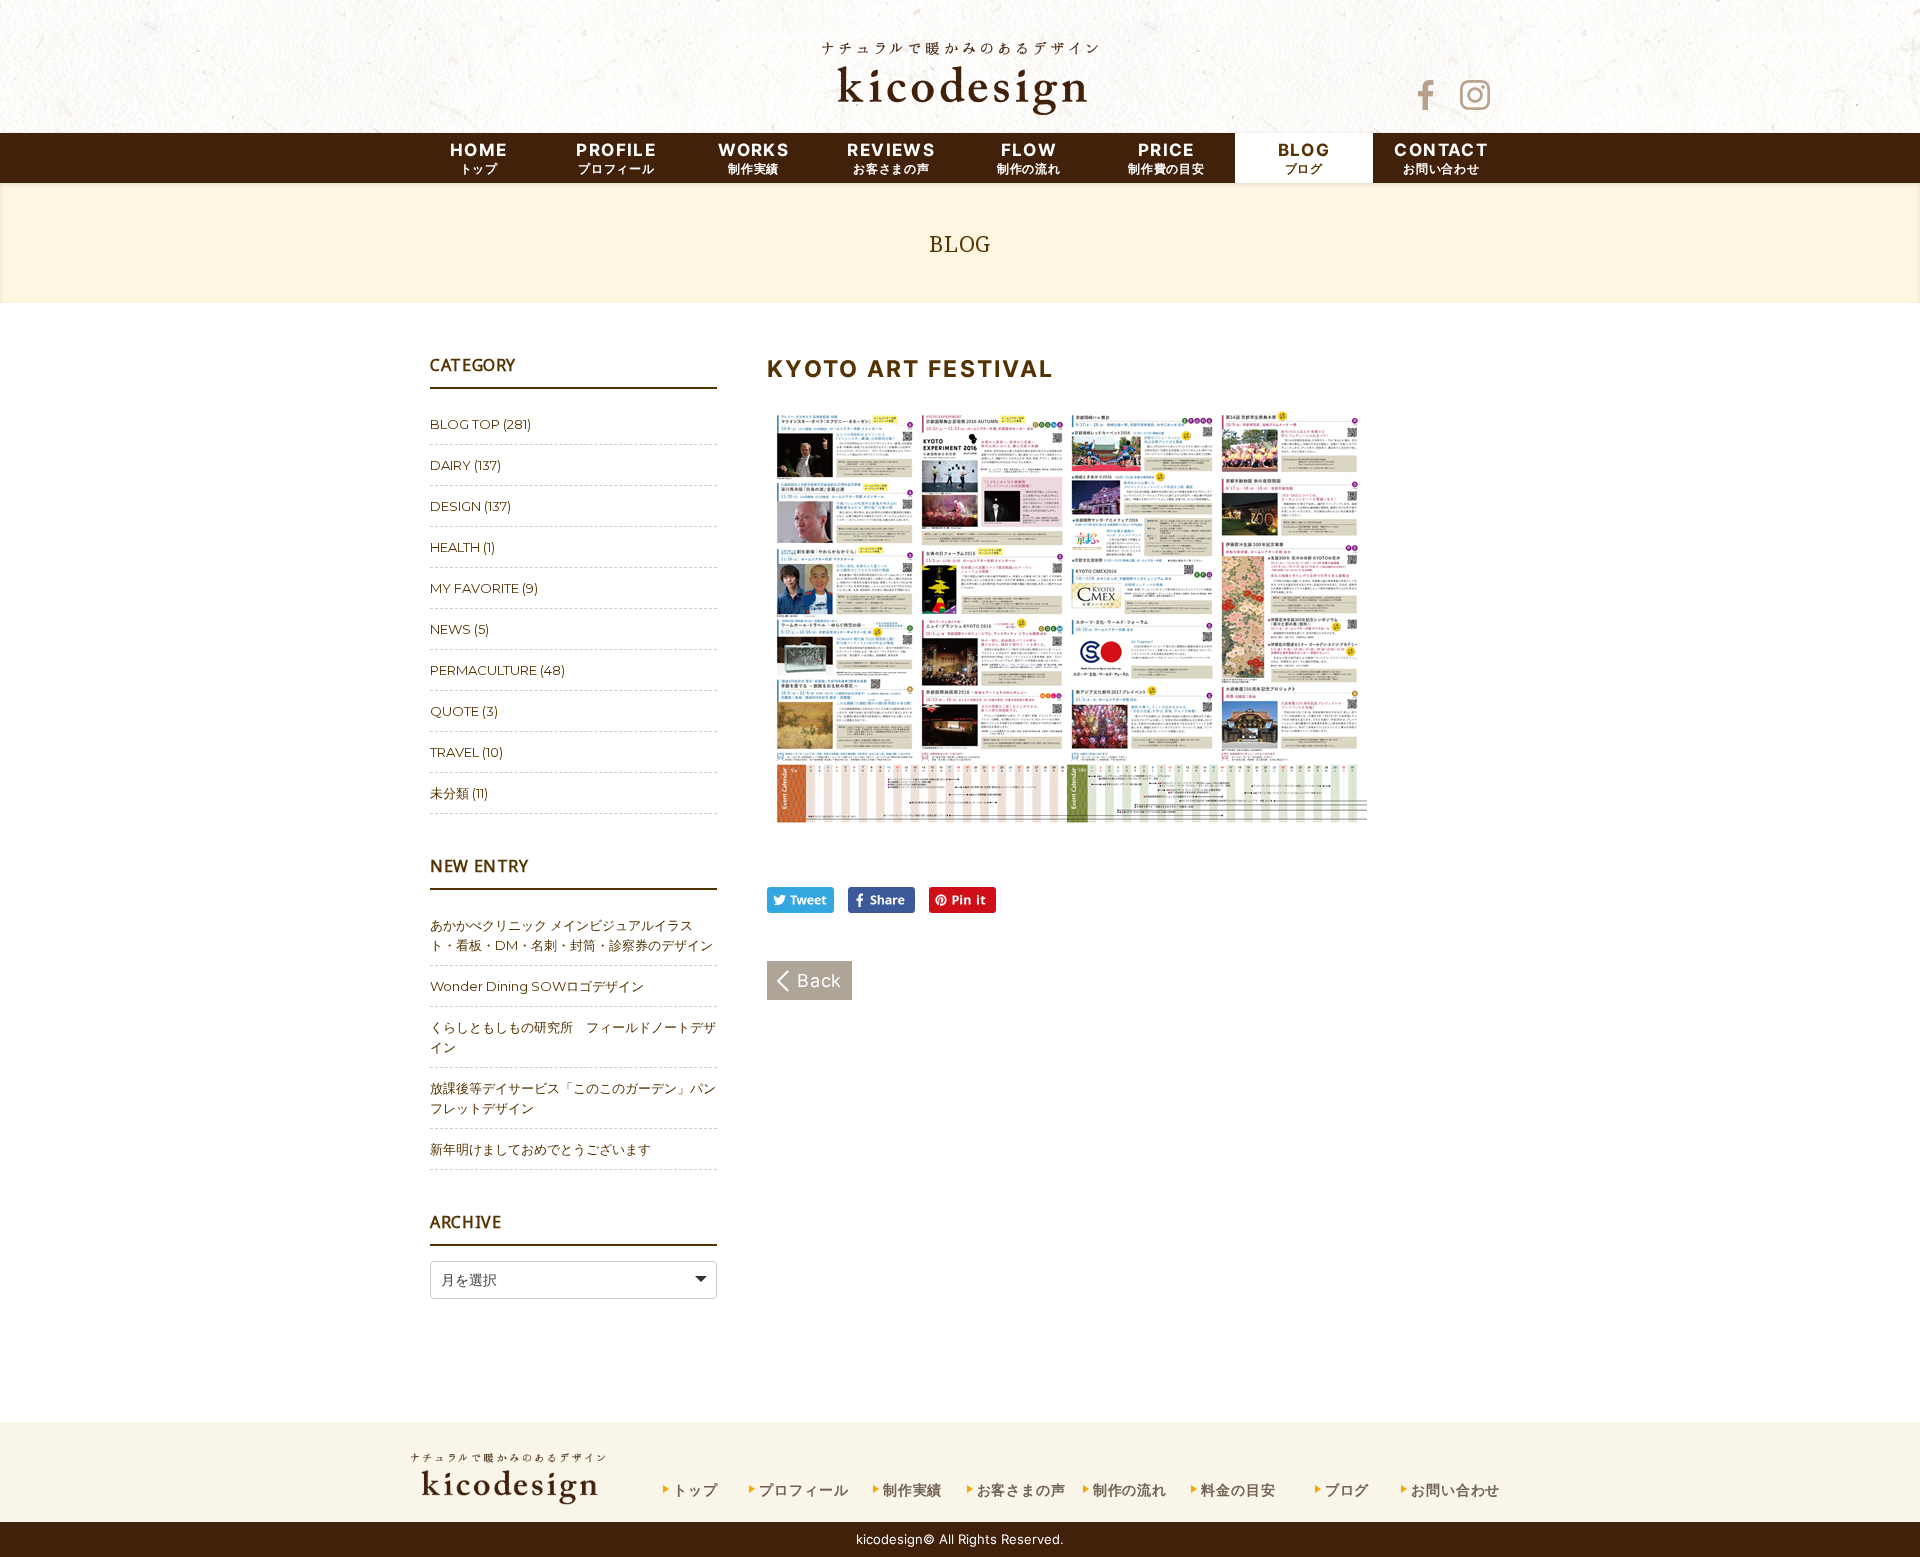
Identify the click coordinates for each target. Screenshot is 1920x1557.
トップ (695, 1489)
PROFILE (616, 158)
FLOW (1029, 158)
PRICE (1166, 158)
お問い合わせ (1455, 1489)
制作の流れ (1130, 1489)
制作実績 (912, 1489)
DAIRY (450, 465)
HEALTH (455, 547)
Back (819, 980)
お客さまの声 (1021, 1489)
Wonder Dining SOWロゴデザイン (537, 986)
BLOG (1304, 158)
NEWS (450, 629)
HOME (478, 158)
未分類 (449, 793)
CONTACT (1441, 158)
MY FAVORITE (474, 588)
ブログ (1347, 1489)
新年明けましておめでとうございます (540, 1149)
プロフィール (803, 1489)
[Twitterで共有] (805, 907)
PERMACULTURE (483, 670)
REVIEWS (891, 158)
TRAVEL (454, 752)
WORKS (753, 158)
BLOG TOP (465, 424)
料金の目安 (1238, 1489)
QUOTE (454, 711)
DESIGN (455, 506)
